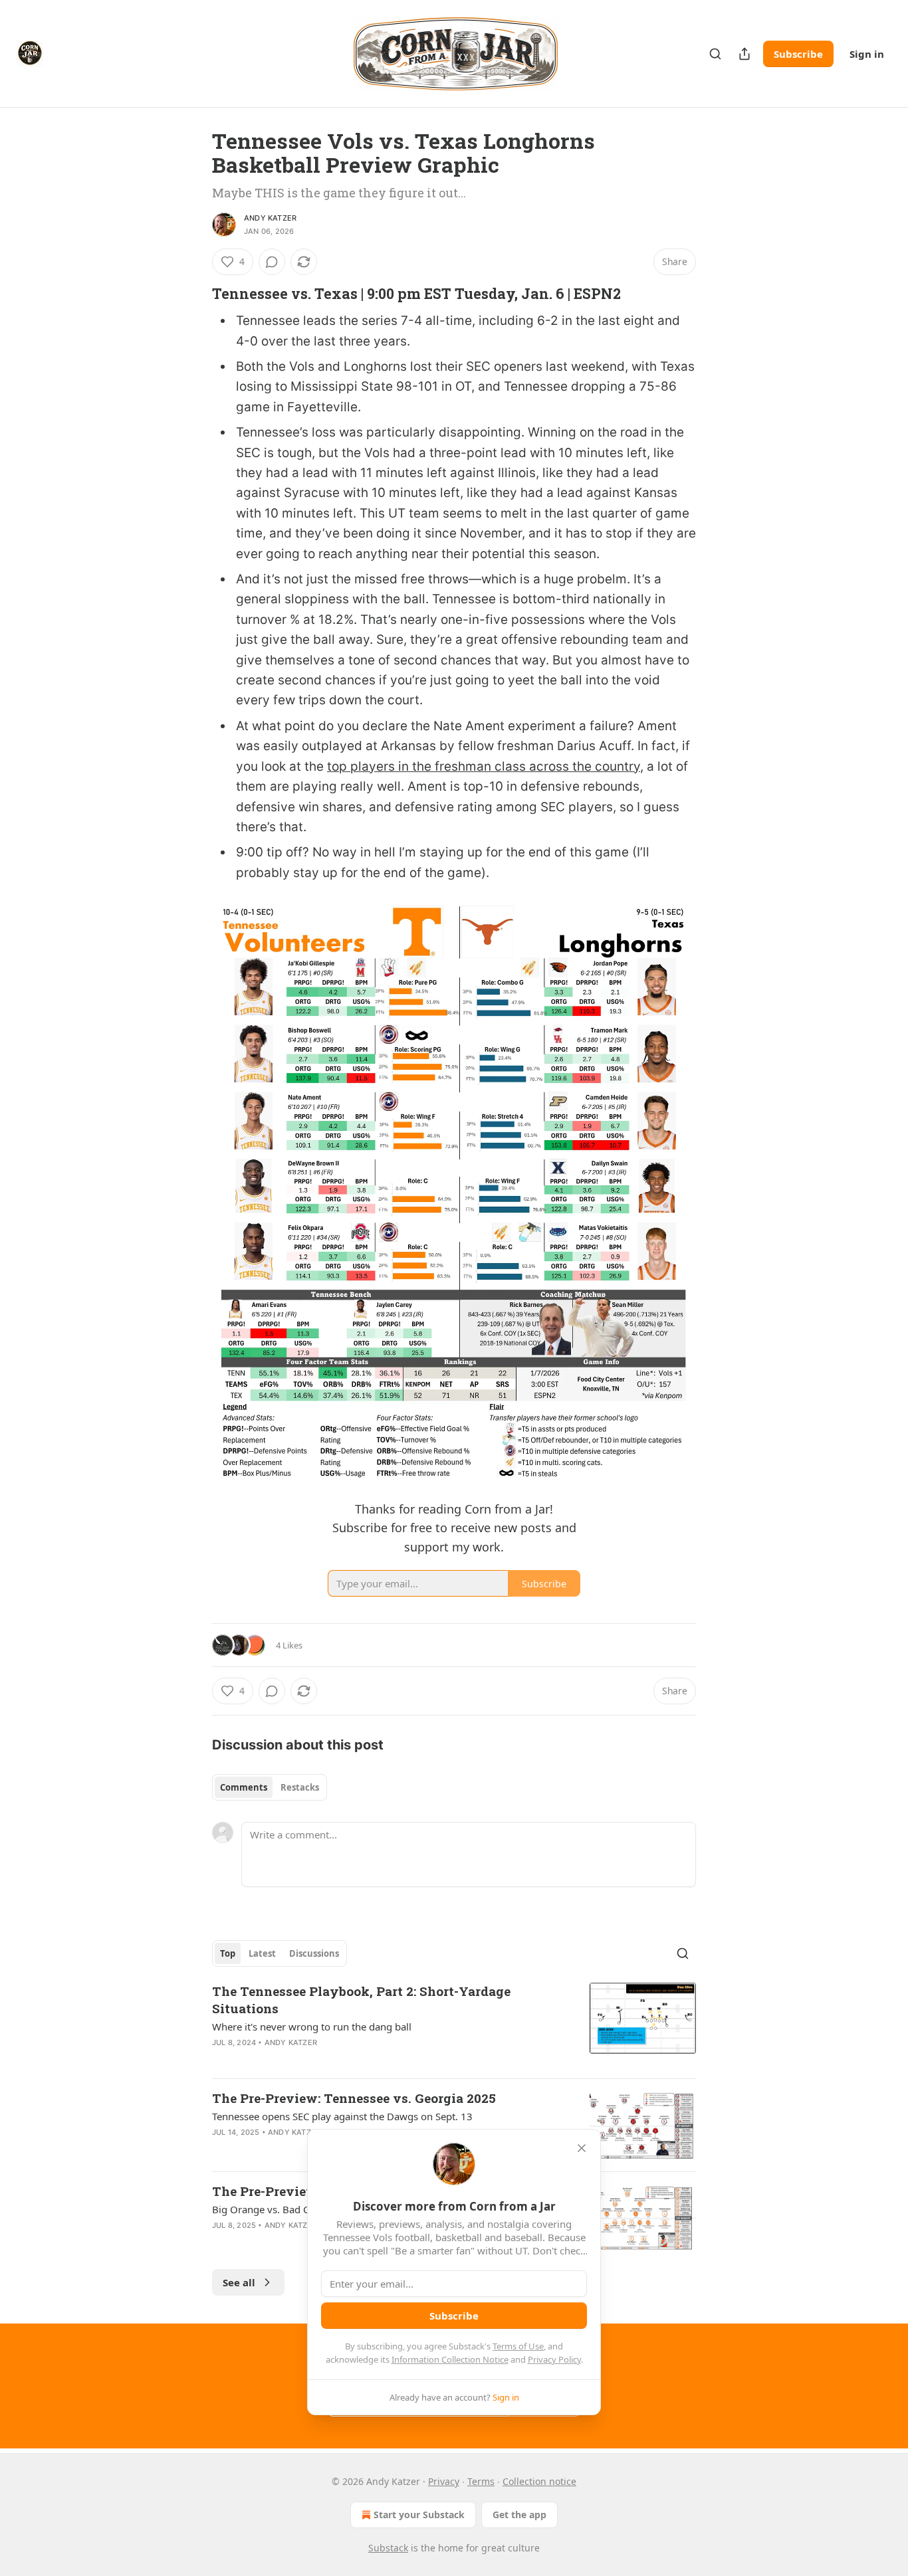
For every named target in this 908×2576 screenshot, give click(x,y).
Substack (388, 2548)
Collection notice (539, 2481)
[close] (582, 2148)
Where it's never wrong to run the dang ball (312, 2027)
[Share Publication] (744, 54)
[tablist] (270, 1787)
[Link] (193, 294)
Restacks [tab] (300, 1787)
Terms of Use (518, 2346)
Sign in (867, 54)
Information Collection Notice (450, 2359)
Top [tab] (228, 1953)
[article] (454, 2025)
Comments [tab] (244, 1787)
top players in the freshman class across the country (484, 766)
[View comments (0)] (272, 262)
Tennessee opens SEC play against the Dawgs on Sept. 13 (342, 2116)
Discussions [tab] (314, 1953)
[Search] (715, 54)
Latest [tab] (262, 1953)
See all (239, 2282)
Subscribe (798, 54)
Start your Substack (419, 2515)
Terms (481, 2481)
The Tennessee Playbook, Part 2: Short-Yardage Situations (361, 2000)
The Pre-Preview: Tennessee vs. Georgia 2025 (354, 2098)
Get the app (519, 2515)
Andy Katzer (270, 218)
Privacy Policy (554, 2359)
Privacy (444, 2481)
